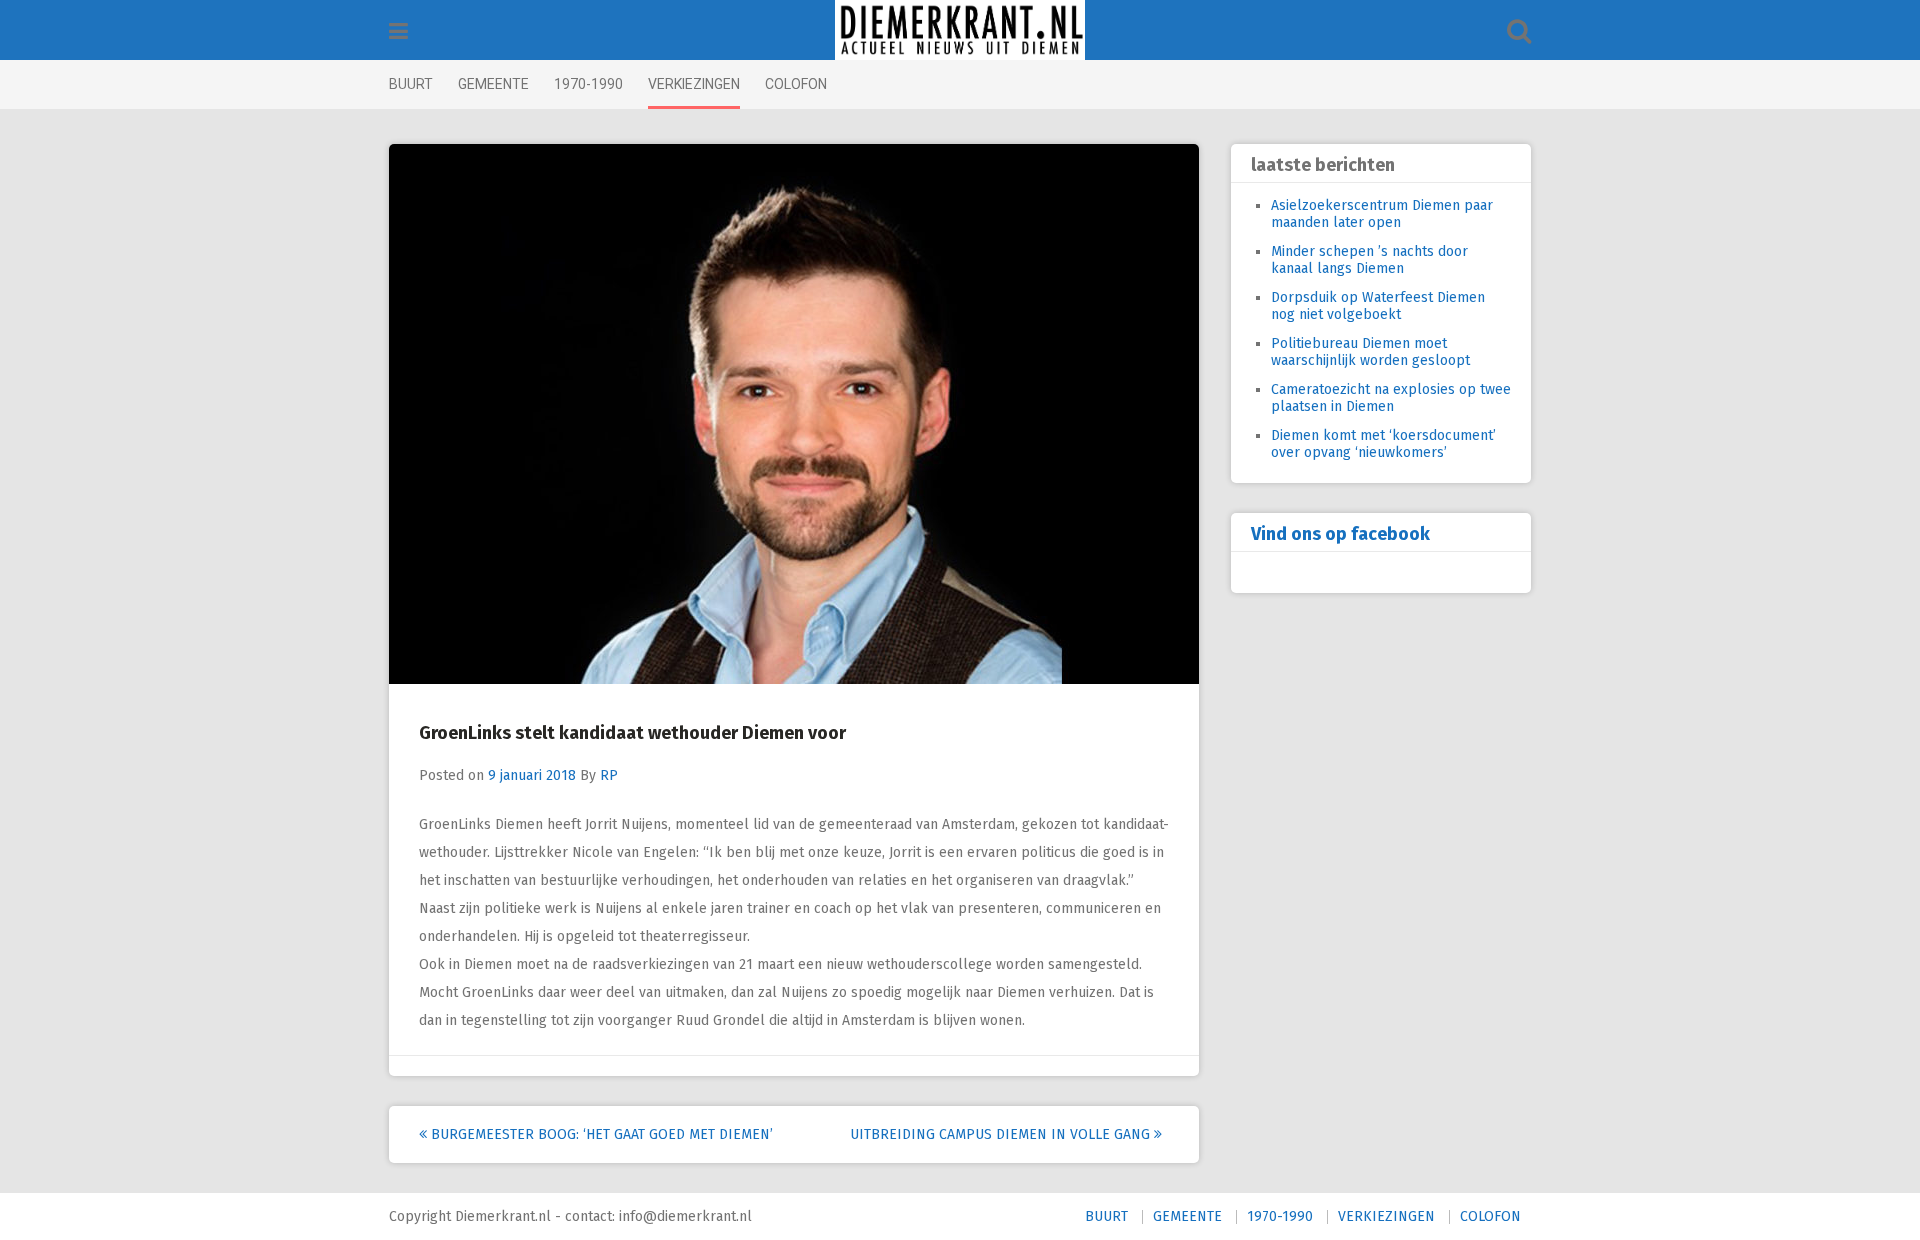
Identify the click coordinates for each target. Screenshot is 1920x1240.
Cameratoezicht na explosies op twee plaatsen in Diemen (1391, 398)
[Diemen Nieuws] (960, 30)
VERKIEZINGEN (694, 84)
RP (609, 775)
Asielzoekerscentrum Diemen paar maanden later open (1382, 214)
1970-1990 (588, 84)
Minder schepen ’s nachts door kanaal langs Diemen (1369, 260)
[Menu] (398, 31)
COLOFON (796, 84)
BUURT (411, 84)
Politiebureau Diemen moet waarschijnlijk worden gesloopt (1370, 352)
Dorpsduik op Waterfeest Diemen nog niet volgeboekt (1378, 306)
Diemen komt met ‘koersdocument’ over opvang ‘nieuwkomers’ (1383, 444)
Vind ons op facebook (1340, 534)
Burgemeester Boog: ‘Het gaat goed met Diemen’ (600, 1134)
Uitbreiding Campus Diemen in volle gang (1002, 1134)
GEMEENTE (493, 84)
